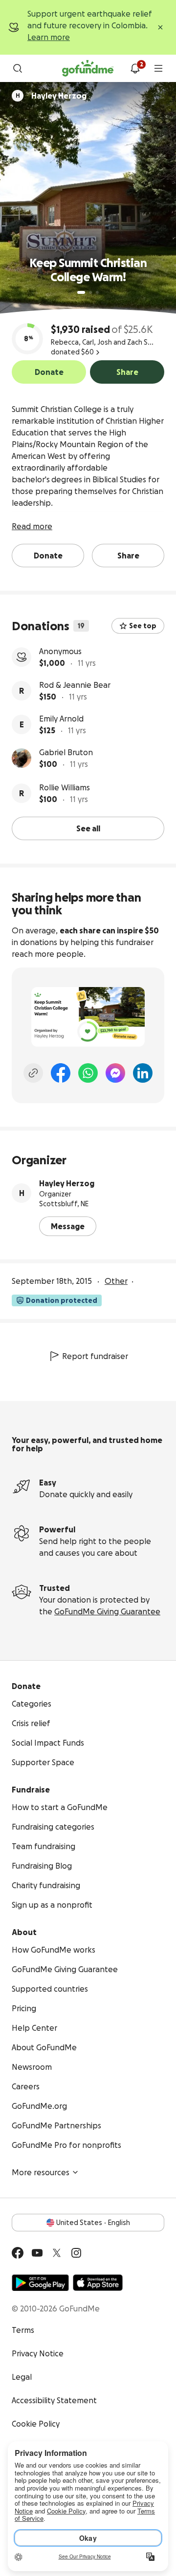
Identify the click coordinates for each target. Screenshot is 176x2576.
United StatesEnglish (93, 2223)
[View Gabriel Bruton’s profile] (22, 758)
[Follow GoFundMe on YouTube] (37, 2253)
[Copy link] (33, 1073)
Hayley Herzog (67, 1183)
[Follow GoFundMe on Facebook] (18, 2253)
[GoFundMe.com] (88, 68)
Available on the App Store (98, 2283)
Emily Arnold (61, 719)
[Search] (18, 68)
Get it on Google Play (40, 2283)
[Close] (160, 27)
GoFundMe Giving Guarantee (107, 1611)
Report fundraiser (95, 1356)
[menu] (158, 68)
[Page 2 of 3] (90, 292)
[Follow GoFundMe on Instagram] (76, 2253)
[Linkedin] (143, 1073)
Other (116, 1281)
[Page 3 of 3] (97, 292)
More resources (41, 2172)
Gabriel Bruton (66, 752)
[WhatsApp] (88, 1073)
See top (143, 626)
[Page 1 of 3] (81, 292)
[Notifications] (135, 68)
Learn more (49, 37)
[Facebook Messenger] (115, 1073)
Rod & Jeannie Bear (75, 685)
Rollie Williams (65, 787)
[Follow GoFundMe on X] (57, 2253)
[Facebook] (61, 1073)
